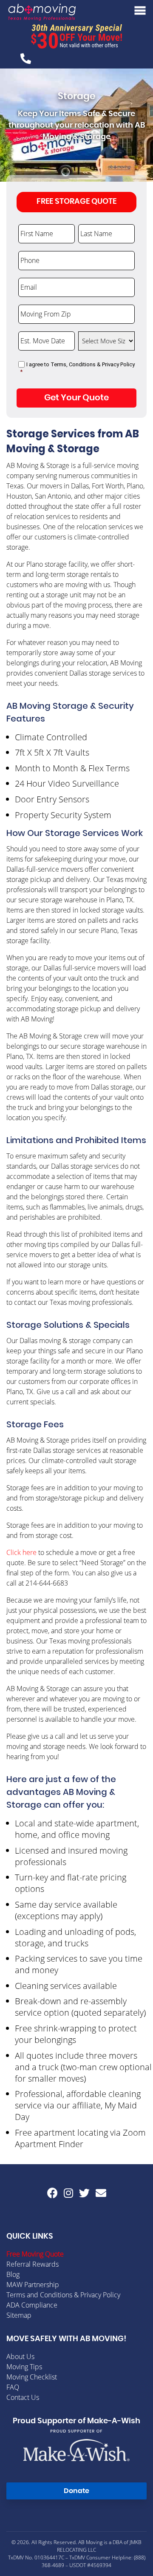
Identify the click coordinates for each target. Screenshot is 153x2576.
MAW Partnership (33, 2285)
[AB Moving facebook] (52, 2193)
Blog (13, 2274)
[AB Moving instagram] (68, 2193)
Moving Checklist (32, 2377)
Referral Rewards (33, 2264)
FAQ (13, 2387)
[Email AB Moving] (101, 2193)
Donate (76, 2491)
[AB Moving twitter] (84, 2193)
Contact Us (23, 2397)
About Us (20, 2356)
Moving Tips (24, 2367)
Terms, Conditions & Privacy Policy (93, 364)
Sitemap (19, 2315)
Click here (21, 1552)
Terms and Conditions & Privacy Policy (63, 2295)
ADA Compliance (32, 2305)
